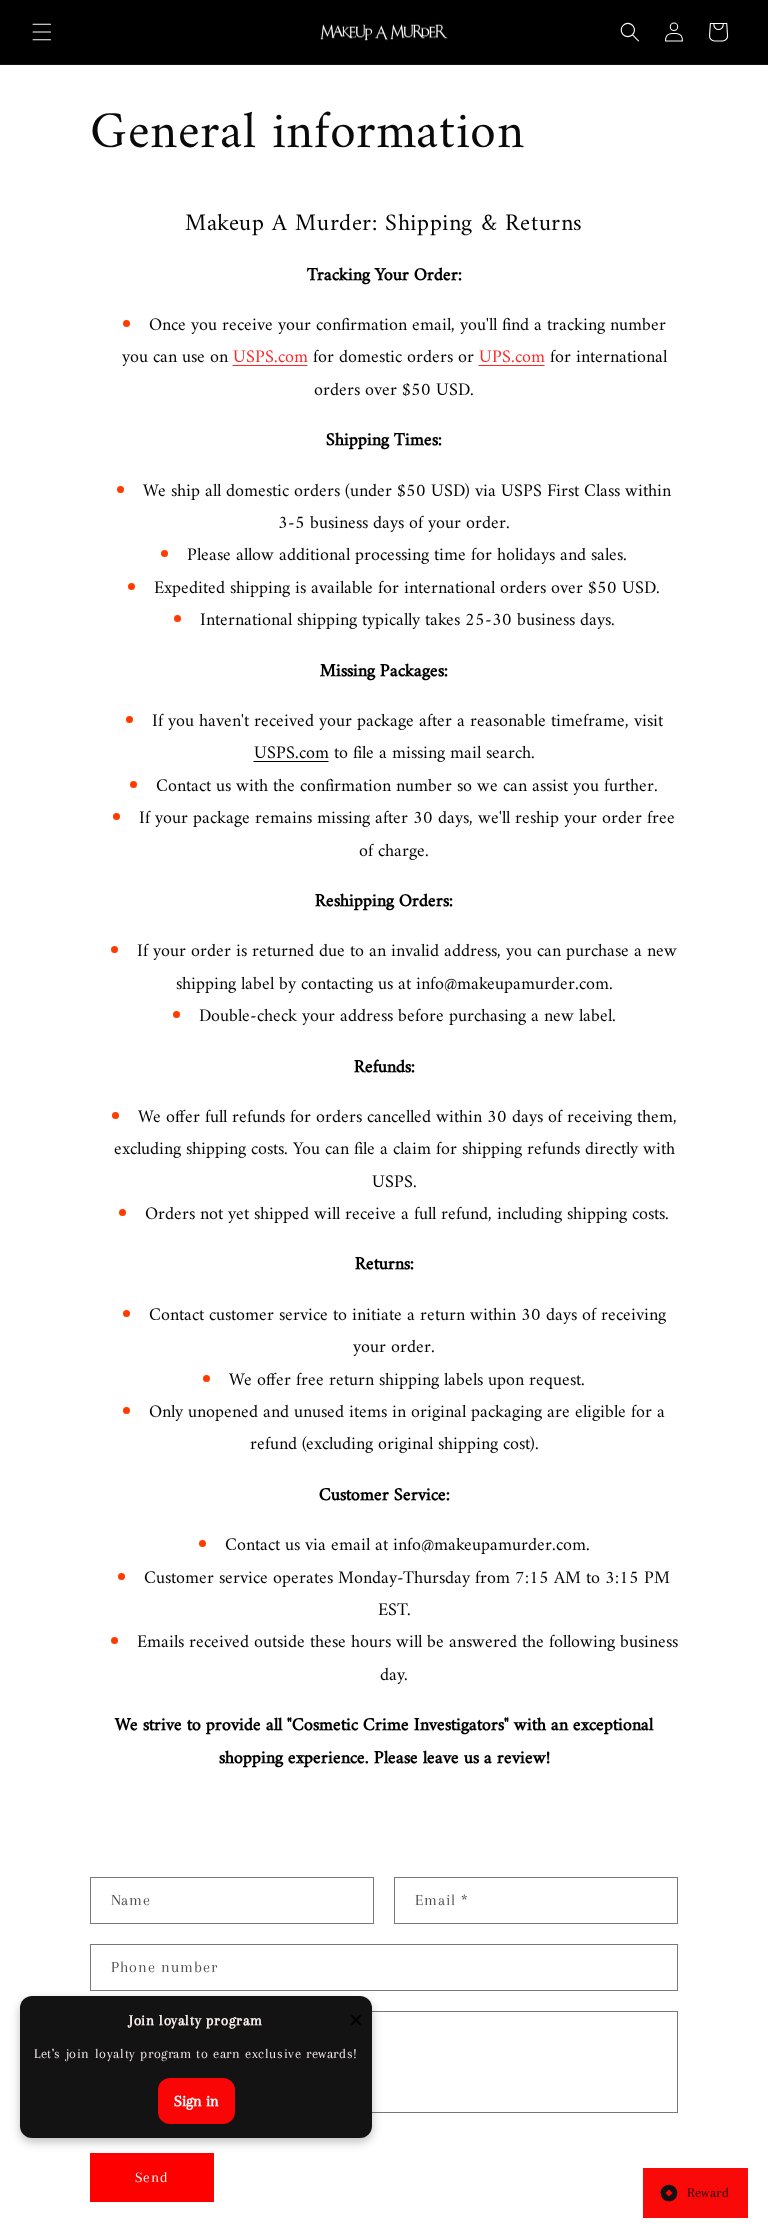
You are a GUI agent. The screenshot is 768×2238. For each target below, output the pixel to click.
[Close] (356, 2021)
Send (152, 2177)
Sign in (196, 2101)
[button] (42, 32)
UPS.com (512, 357)
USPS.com (270, 357)
